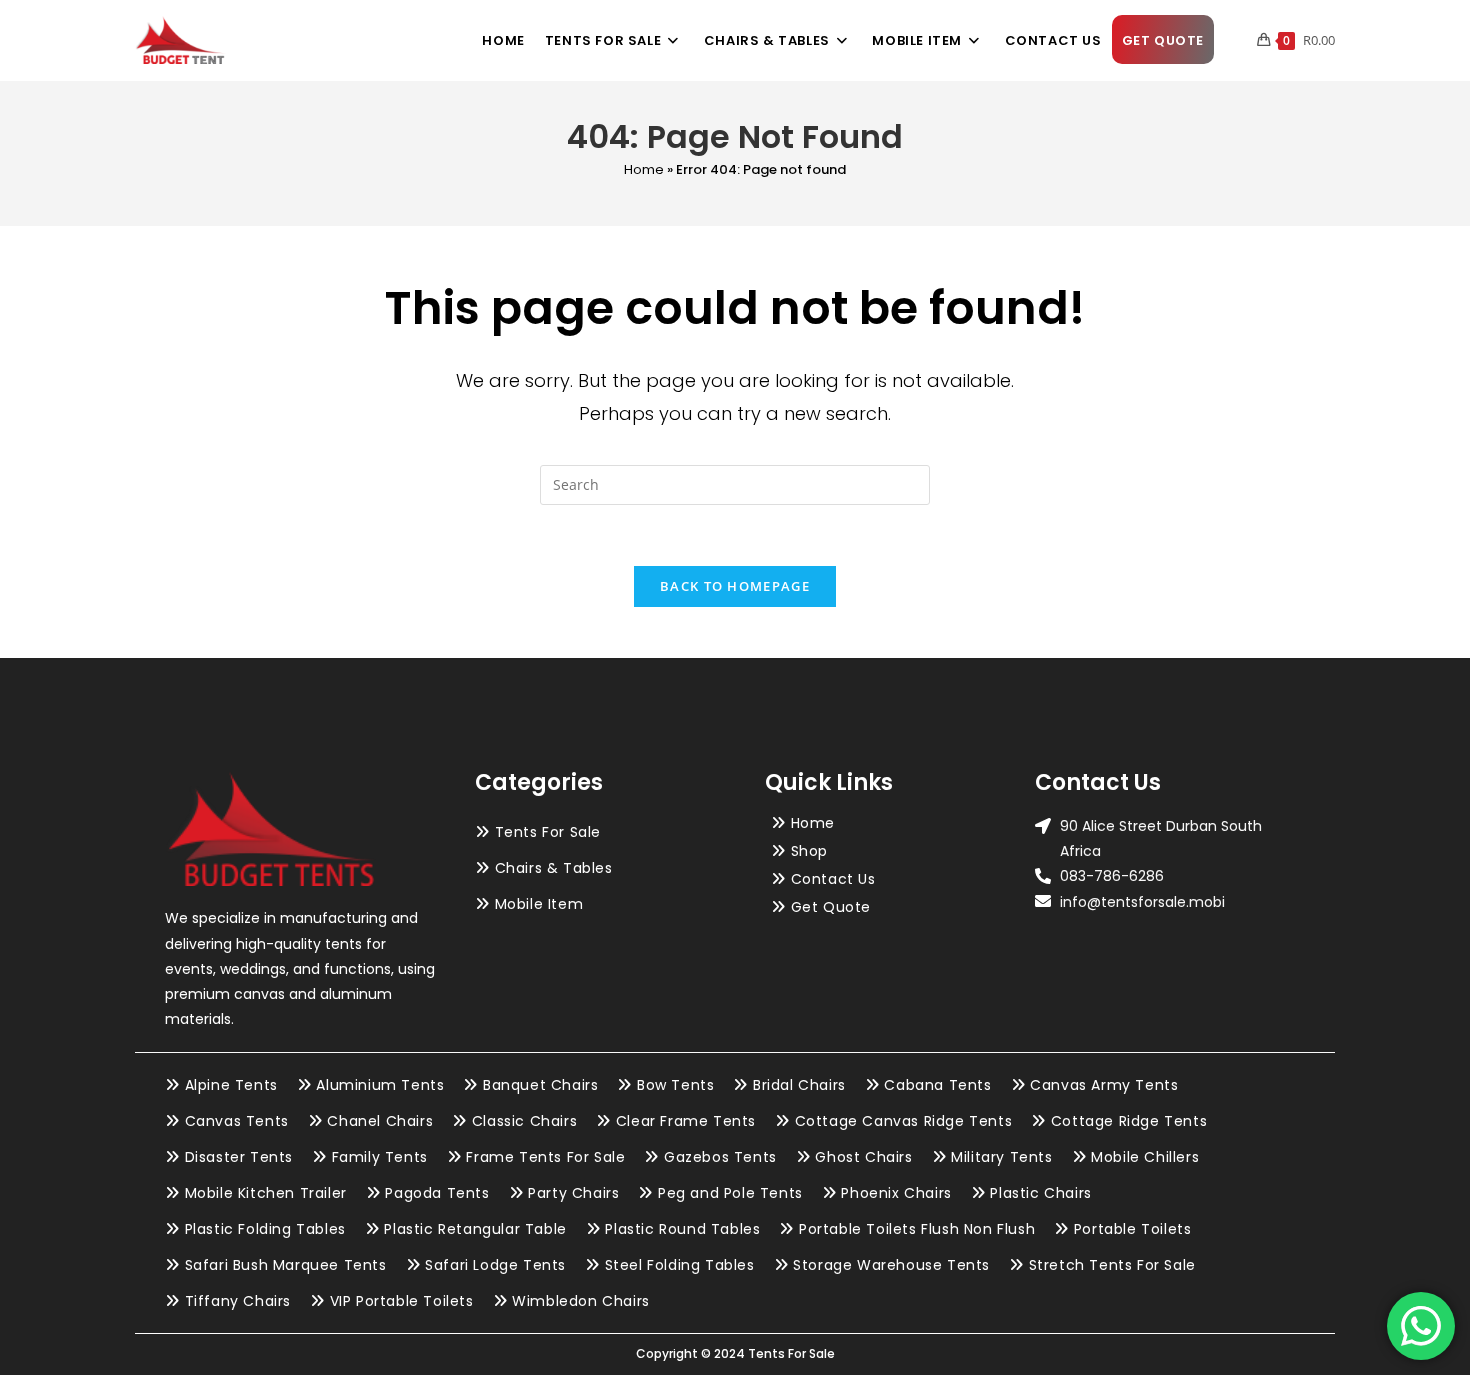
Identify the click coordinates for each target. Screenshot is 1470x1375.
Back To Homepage (735, 586)
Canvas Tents (237, 1121)
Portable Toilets (1133, 1229)
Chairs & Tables (554, 868)
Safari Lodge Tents (495, 1265)
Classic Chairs (524, 1121)
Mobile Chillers (1145, 1157)
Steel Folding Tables (680, 1265)
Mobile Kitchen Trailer (266, 1193)
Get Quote (831, 907)
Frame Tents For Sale (545, 1157)
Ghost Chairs (863, 1157)
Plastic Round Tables (682, 1229)
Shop (809, 851)
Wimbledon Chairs (581, 1301)
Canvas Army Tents (1104, 1085)
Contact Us (833, 879)
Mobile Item (539, 904)
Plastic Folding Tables (265, 1229)
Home (644, 169)
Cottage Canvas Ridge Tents (904, 1121)
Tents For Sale (548, 832)
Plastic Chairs (1040, 1193)
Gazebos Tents (720, 1157)
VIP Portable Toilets (402, 1301)
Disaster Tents (239, 1157)
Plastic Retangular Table (475, 1229)
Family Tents (380, 1157)
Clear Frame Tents (686, 1121)
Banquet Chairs (540, 1085)
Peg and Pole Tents (730, 1193)
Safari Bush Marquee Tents (286, 1265)
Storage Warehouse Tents (891, 1265)
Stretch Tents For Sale (1112, 1265)
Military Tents (1001, 1157)
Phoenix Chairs (896, 1193)
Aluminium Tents (380, 1085)
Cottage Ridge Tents (1129, 1121)
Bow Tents (675, 1085)
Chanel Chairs (380, 1121)
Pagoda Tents (437, 1193)
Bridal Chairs (799, 1085)
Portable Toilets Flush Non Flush (917, 1229)
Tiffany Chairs (238, 1301)
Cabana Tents (937, 1085)
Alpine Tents (231, 1085)
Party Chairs (573, 1193)
